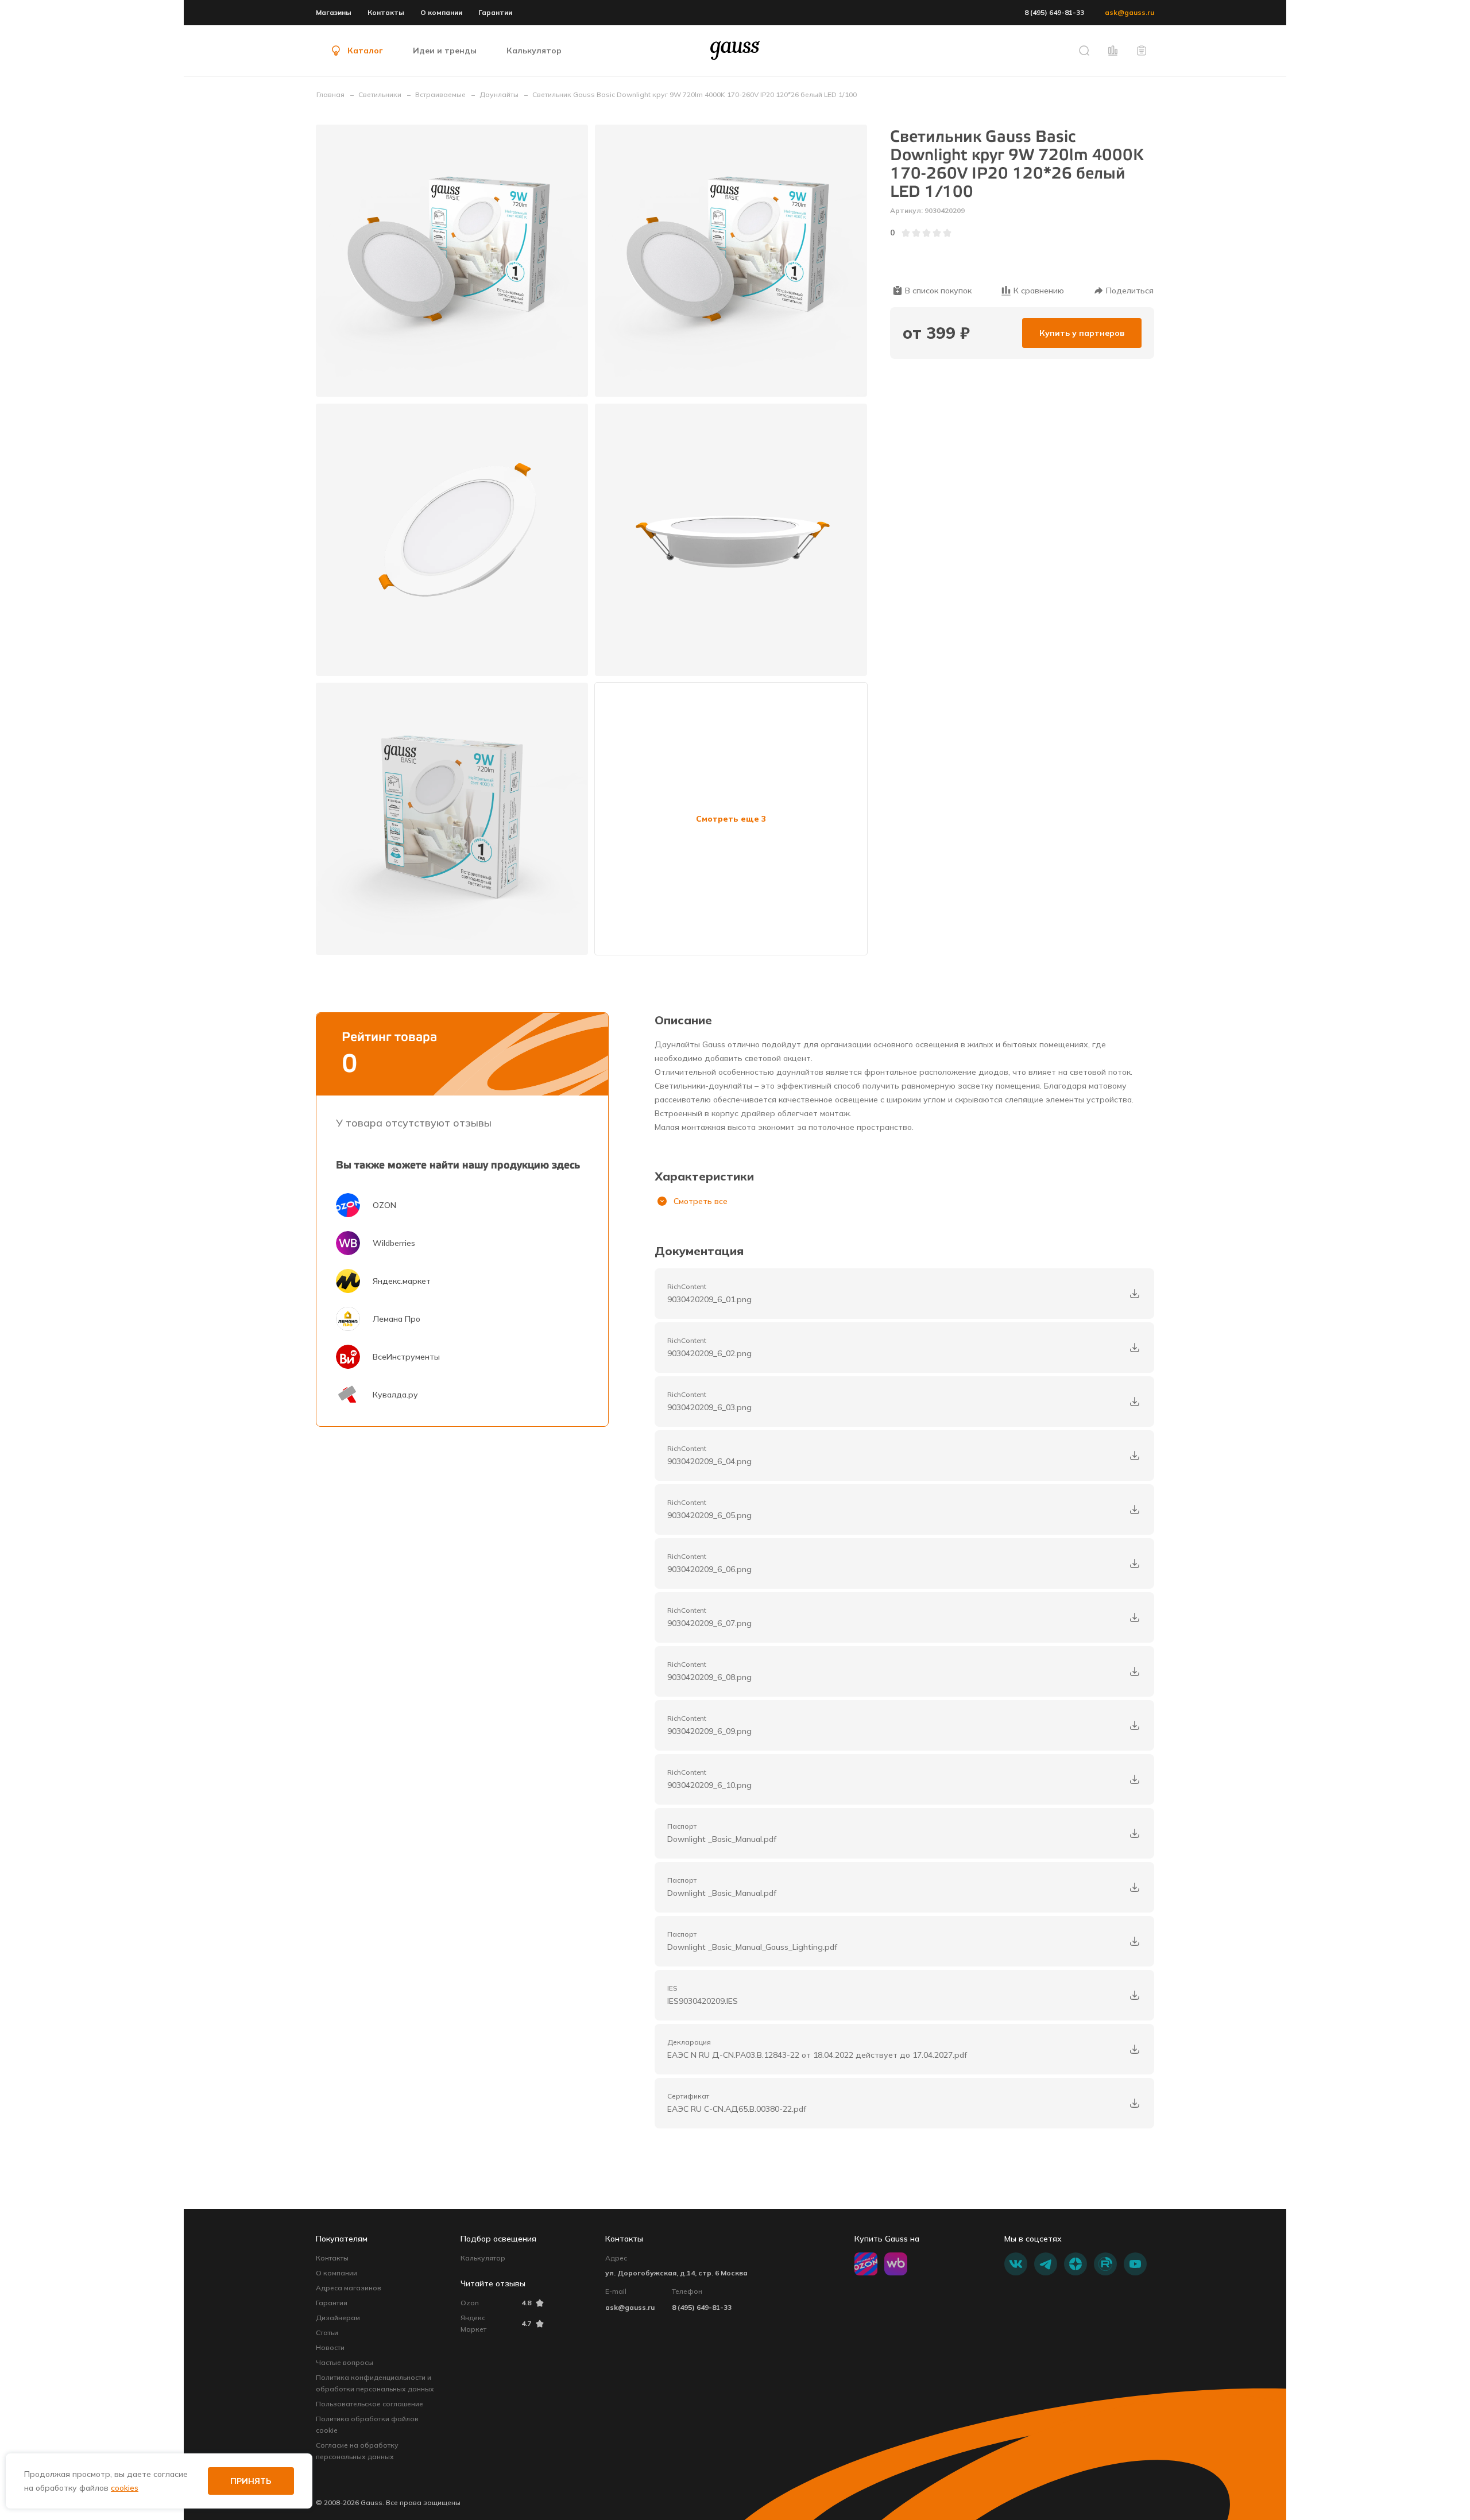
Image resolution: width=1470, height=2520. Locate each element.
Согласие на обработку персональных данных (357, 2451)
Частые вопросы (345, 2362)
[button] (1084, 51)
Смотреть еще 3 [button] (731, 819)
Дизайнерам (338, 2318)
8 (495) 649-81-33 (1054, 12)
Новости (330, 2347)
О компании (441, 12)
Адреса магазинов (349, 2288)
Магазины (334, 12)
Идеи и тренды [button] (445, 51)
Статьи (327, 2333)
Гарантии (495, 12)
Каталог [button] (365, 51)
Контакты (386, 12)
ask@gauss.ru (1129, 12)
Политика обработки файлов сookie (367, 2424)
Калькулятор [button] (534, 51)
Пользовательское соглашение (370, 2404)
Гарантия (332, 2303)
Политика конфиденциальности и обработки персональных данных (375, 2383)
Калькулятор (483, 2258)
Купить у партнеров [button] (1082, 333)
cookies (125, 2488)
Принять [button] (251, 2481)
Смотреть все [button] (701, 1201)
